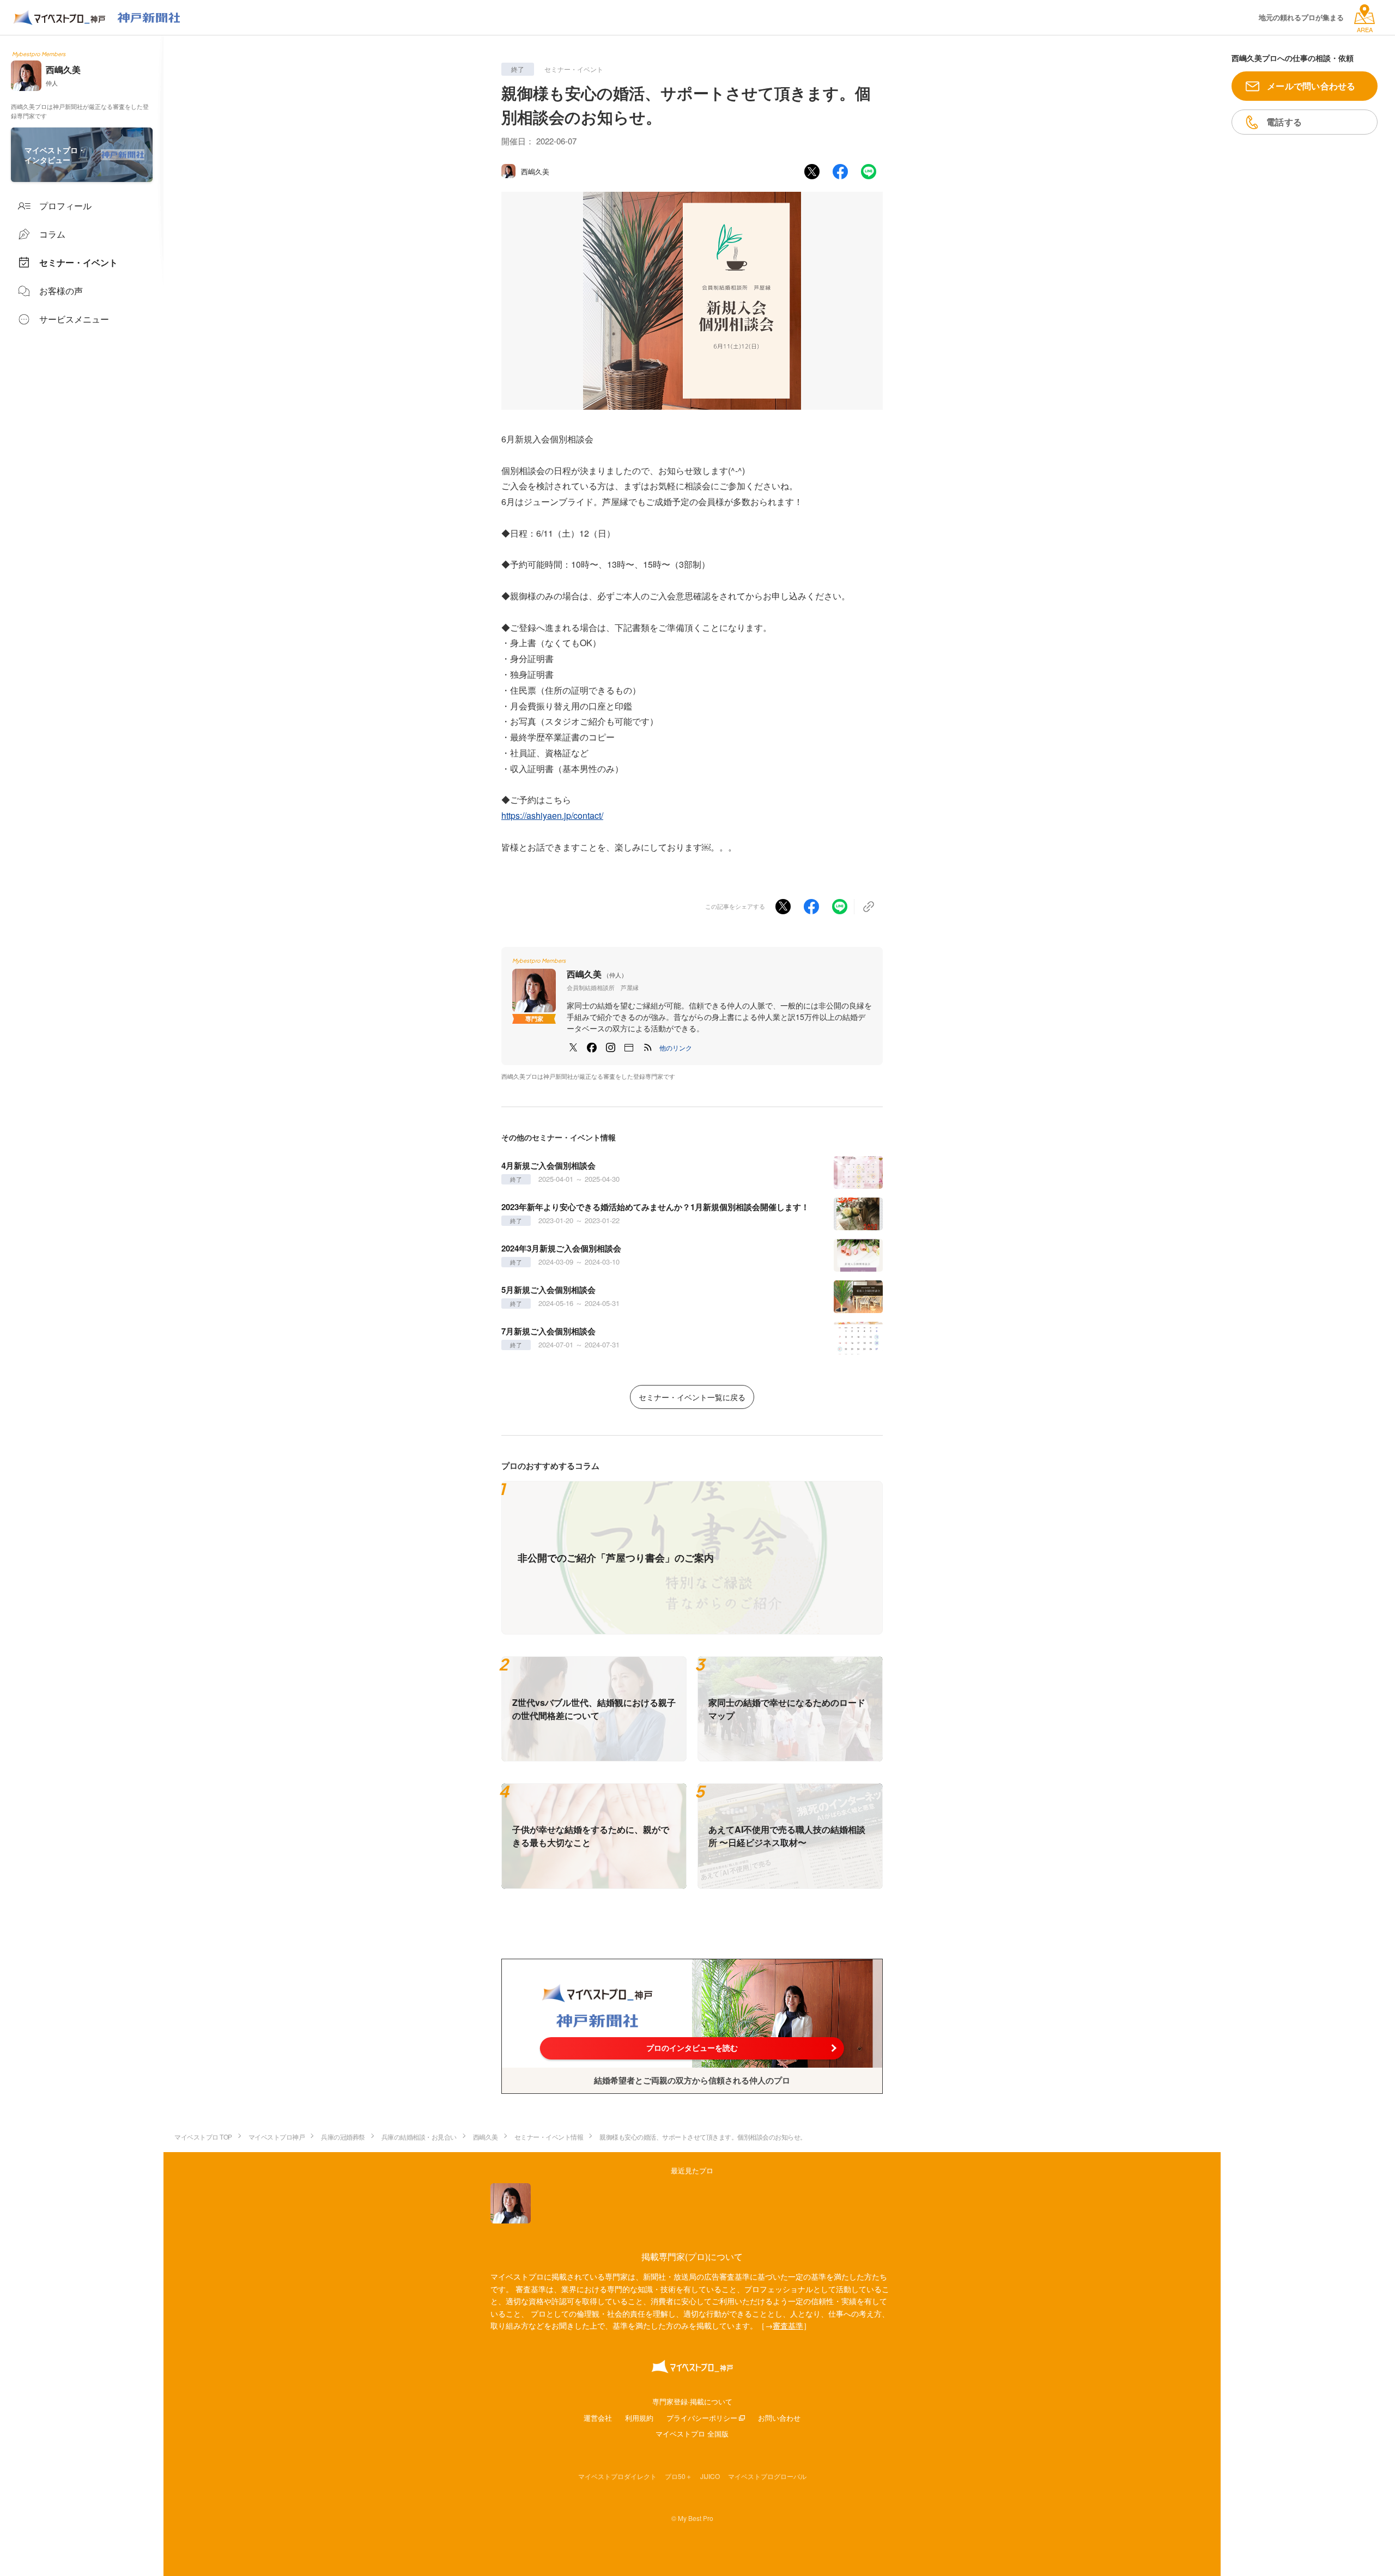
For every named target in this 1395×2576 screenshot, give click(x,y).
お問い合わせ (779, 2418)
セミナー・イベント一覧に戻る (692, 1397)
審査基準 (788, 2325)
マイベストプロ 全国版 (692, 2434)
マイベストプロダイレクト (617, 2476)
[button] (676, 1048)
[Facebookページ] (592, 1048)
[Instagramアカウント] (610, 1048)
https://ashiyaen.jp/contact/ (552, 815)
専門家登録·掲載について (692, 2401)
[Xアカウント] (573, 1048)
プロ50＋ (678, 2476)
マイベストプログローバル (767, 2476)
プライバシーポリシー (702, 2418)
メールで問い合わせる (1311, 86)
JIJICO (710, 2476)
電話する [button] (1284, 122)
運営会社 (598, 2418)
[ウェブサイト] (629, 1048)
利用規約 (639, 2418)
